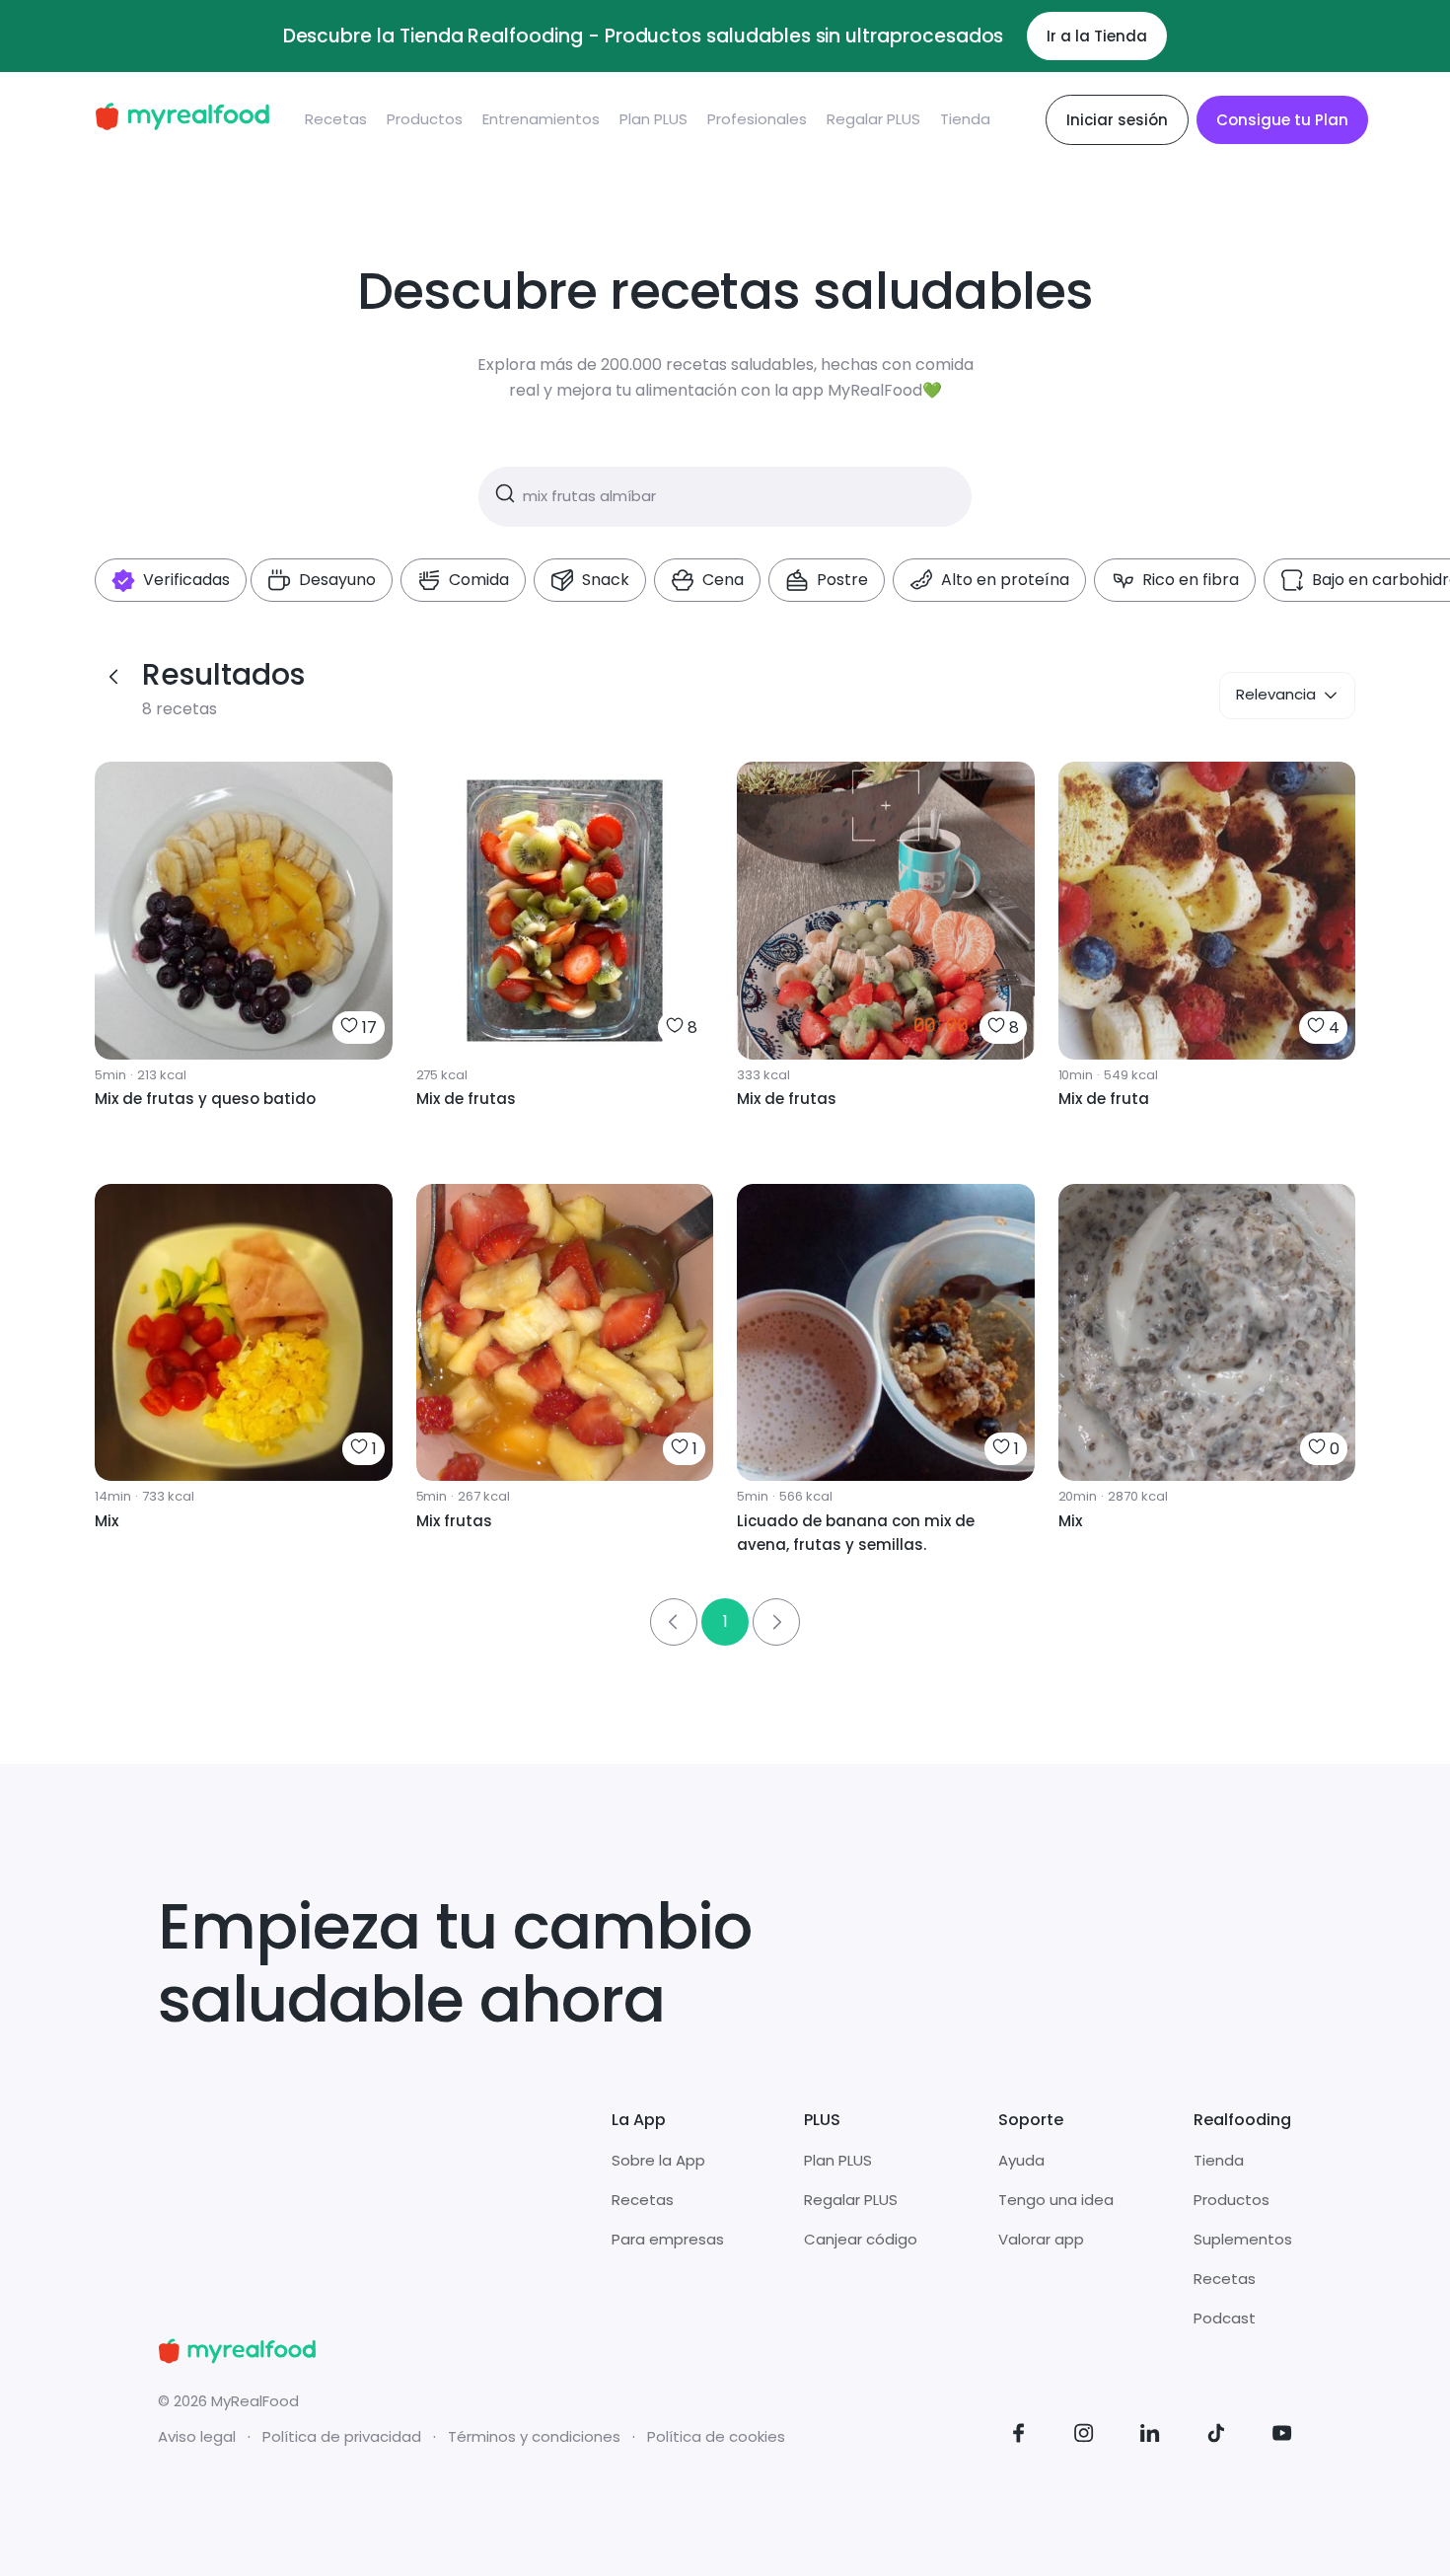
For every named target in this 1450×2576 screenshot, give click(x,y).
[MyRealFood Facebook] (1019, 2436)
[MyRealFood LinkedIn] (1150, 2436)
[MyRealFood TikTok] (1216, 2436)
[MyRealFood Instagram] (1084, 2436)
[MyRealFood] (182, 120)
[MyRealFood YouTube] (1282, 2436)
